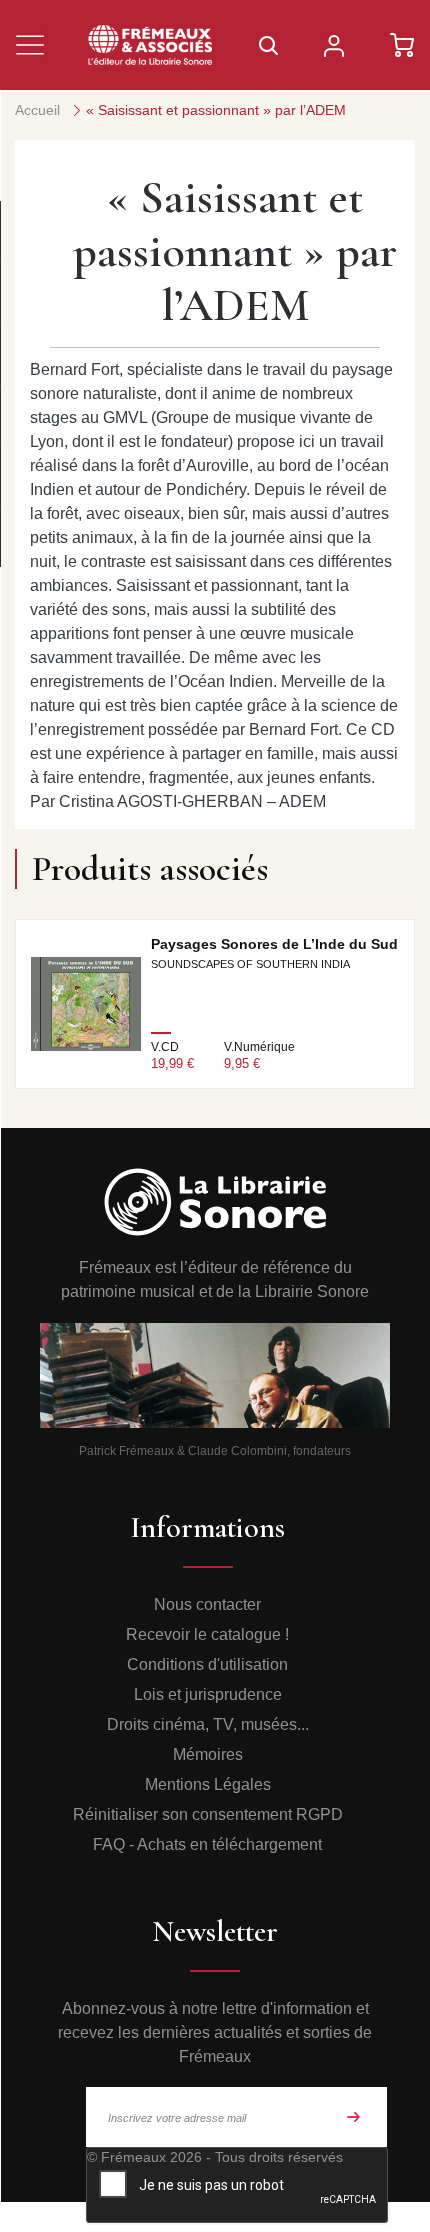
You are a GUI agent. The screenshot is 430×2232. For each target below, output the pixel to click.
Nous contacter (207, 1604)
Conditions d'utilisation (207, 1664)
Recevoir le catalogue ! (207, 1634)
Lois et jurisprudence (208, 1694)
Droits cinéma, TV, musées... (208, 1724)
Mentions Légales (208, 1784)
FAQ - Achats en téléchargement (207, 1844)
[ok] (354, 2117)
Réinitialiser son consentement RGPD (208, 1814)
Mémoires (208, 1754)
